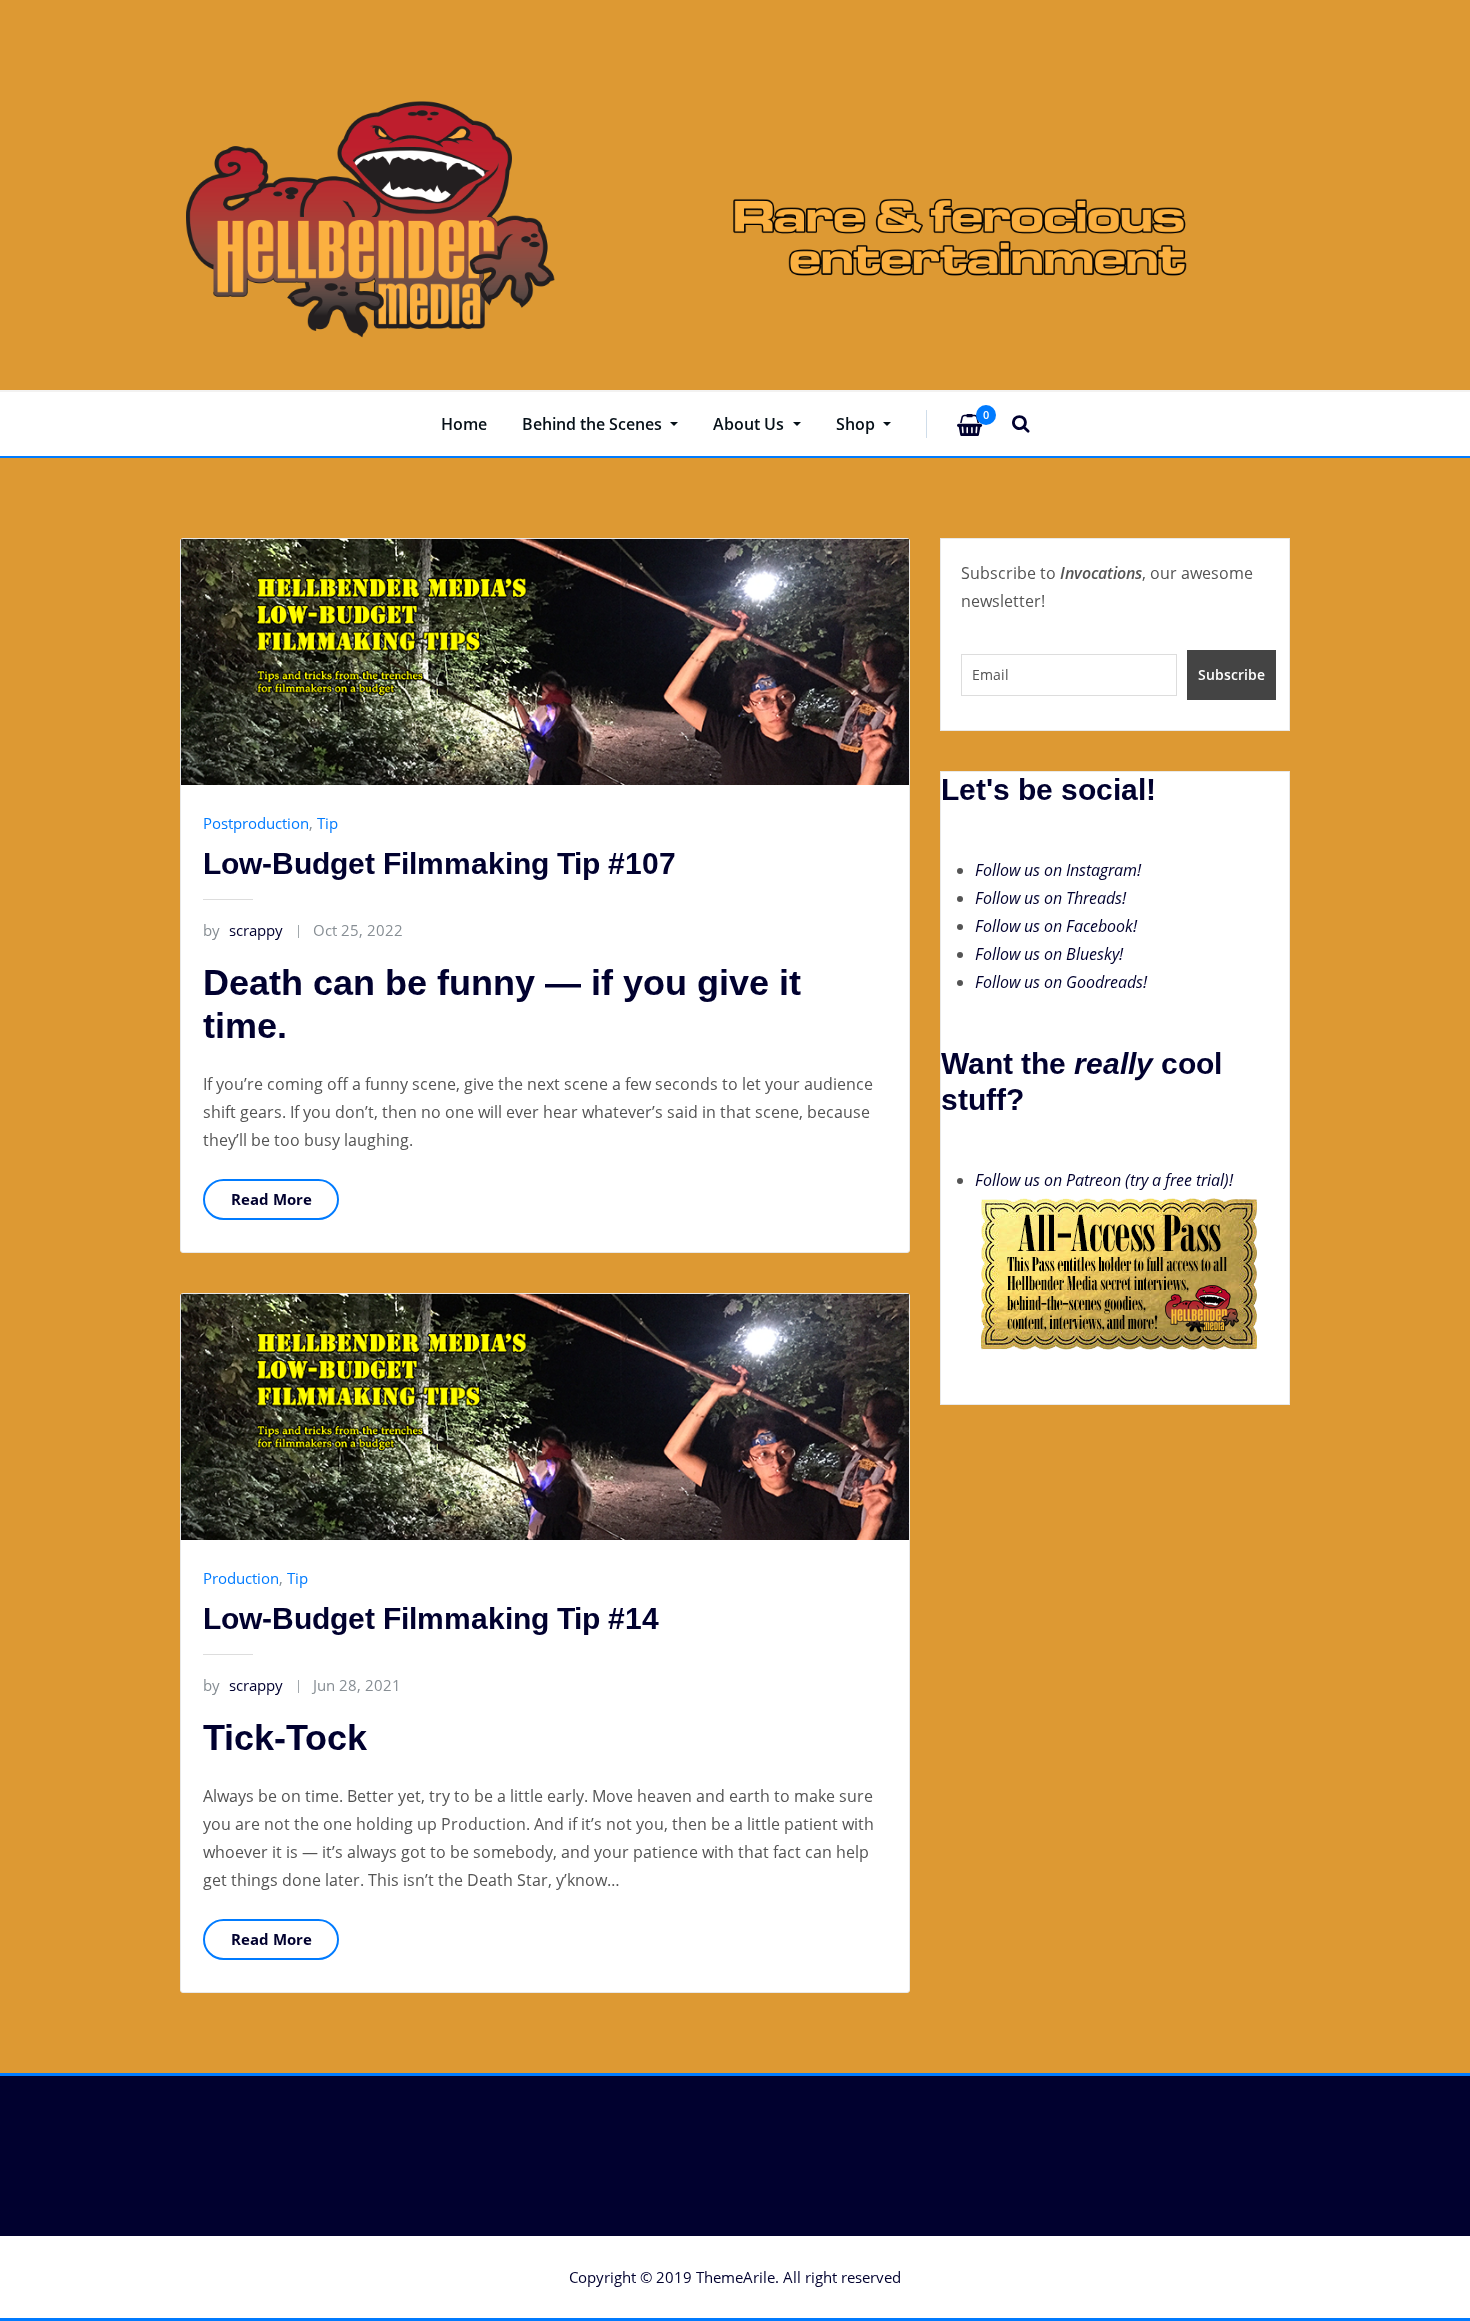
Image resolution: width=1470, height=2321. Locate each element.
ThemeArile (735, 2277)
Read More (271, 1199)
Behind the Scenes (594, 424)
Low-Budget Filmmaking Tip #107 (439, 863)
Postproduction (256, 823)
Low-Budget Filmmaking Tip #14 (431, 1618)
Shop (857, 424)
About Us (750, 424)
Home (464, 424)
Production (241, 1578)
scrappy (243, 930)
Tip (327, 823)
